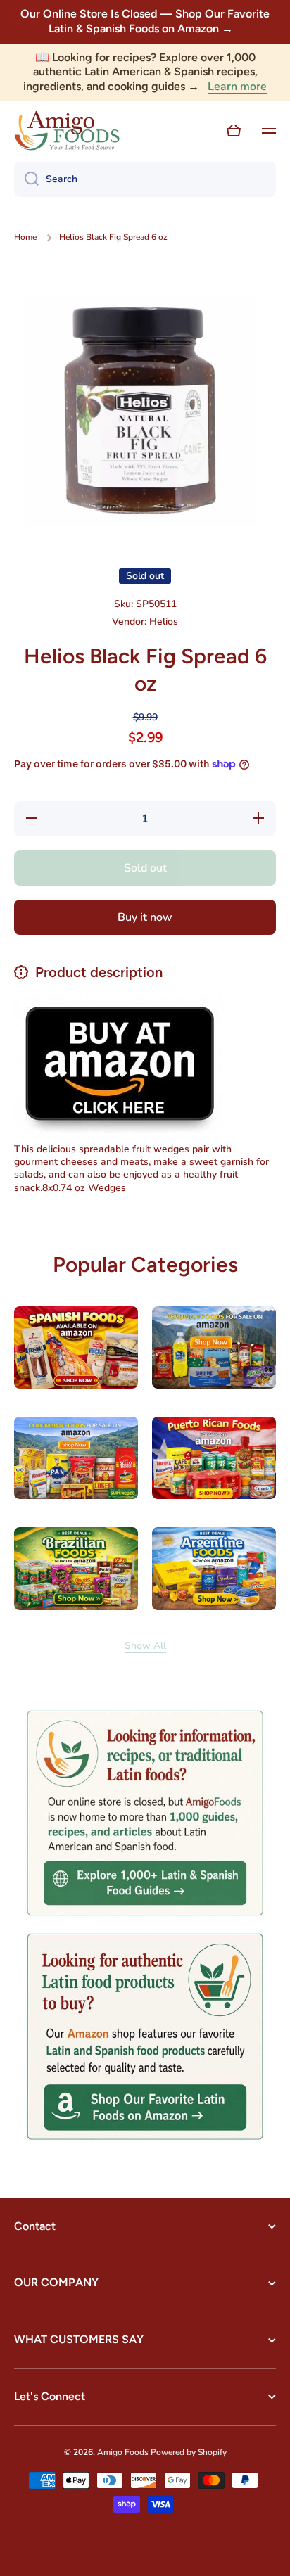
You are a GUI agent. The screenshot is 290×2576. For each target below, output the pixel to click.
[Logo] (67, 131)
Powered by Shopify (189, 2452)
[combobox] (145, 179)
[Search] (26, 179)
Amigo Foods (123, 2452)
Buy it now (145, 917)
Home (25, 237)
